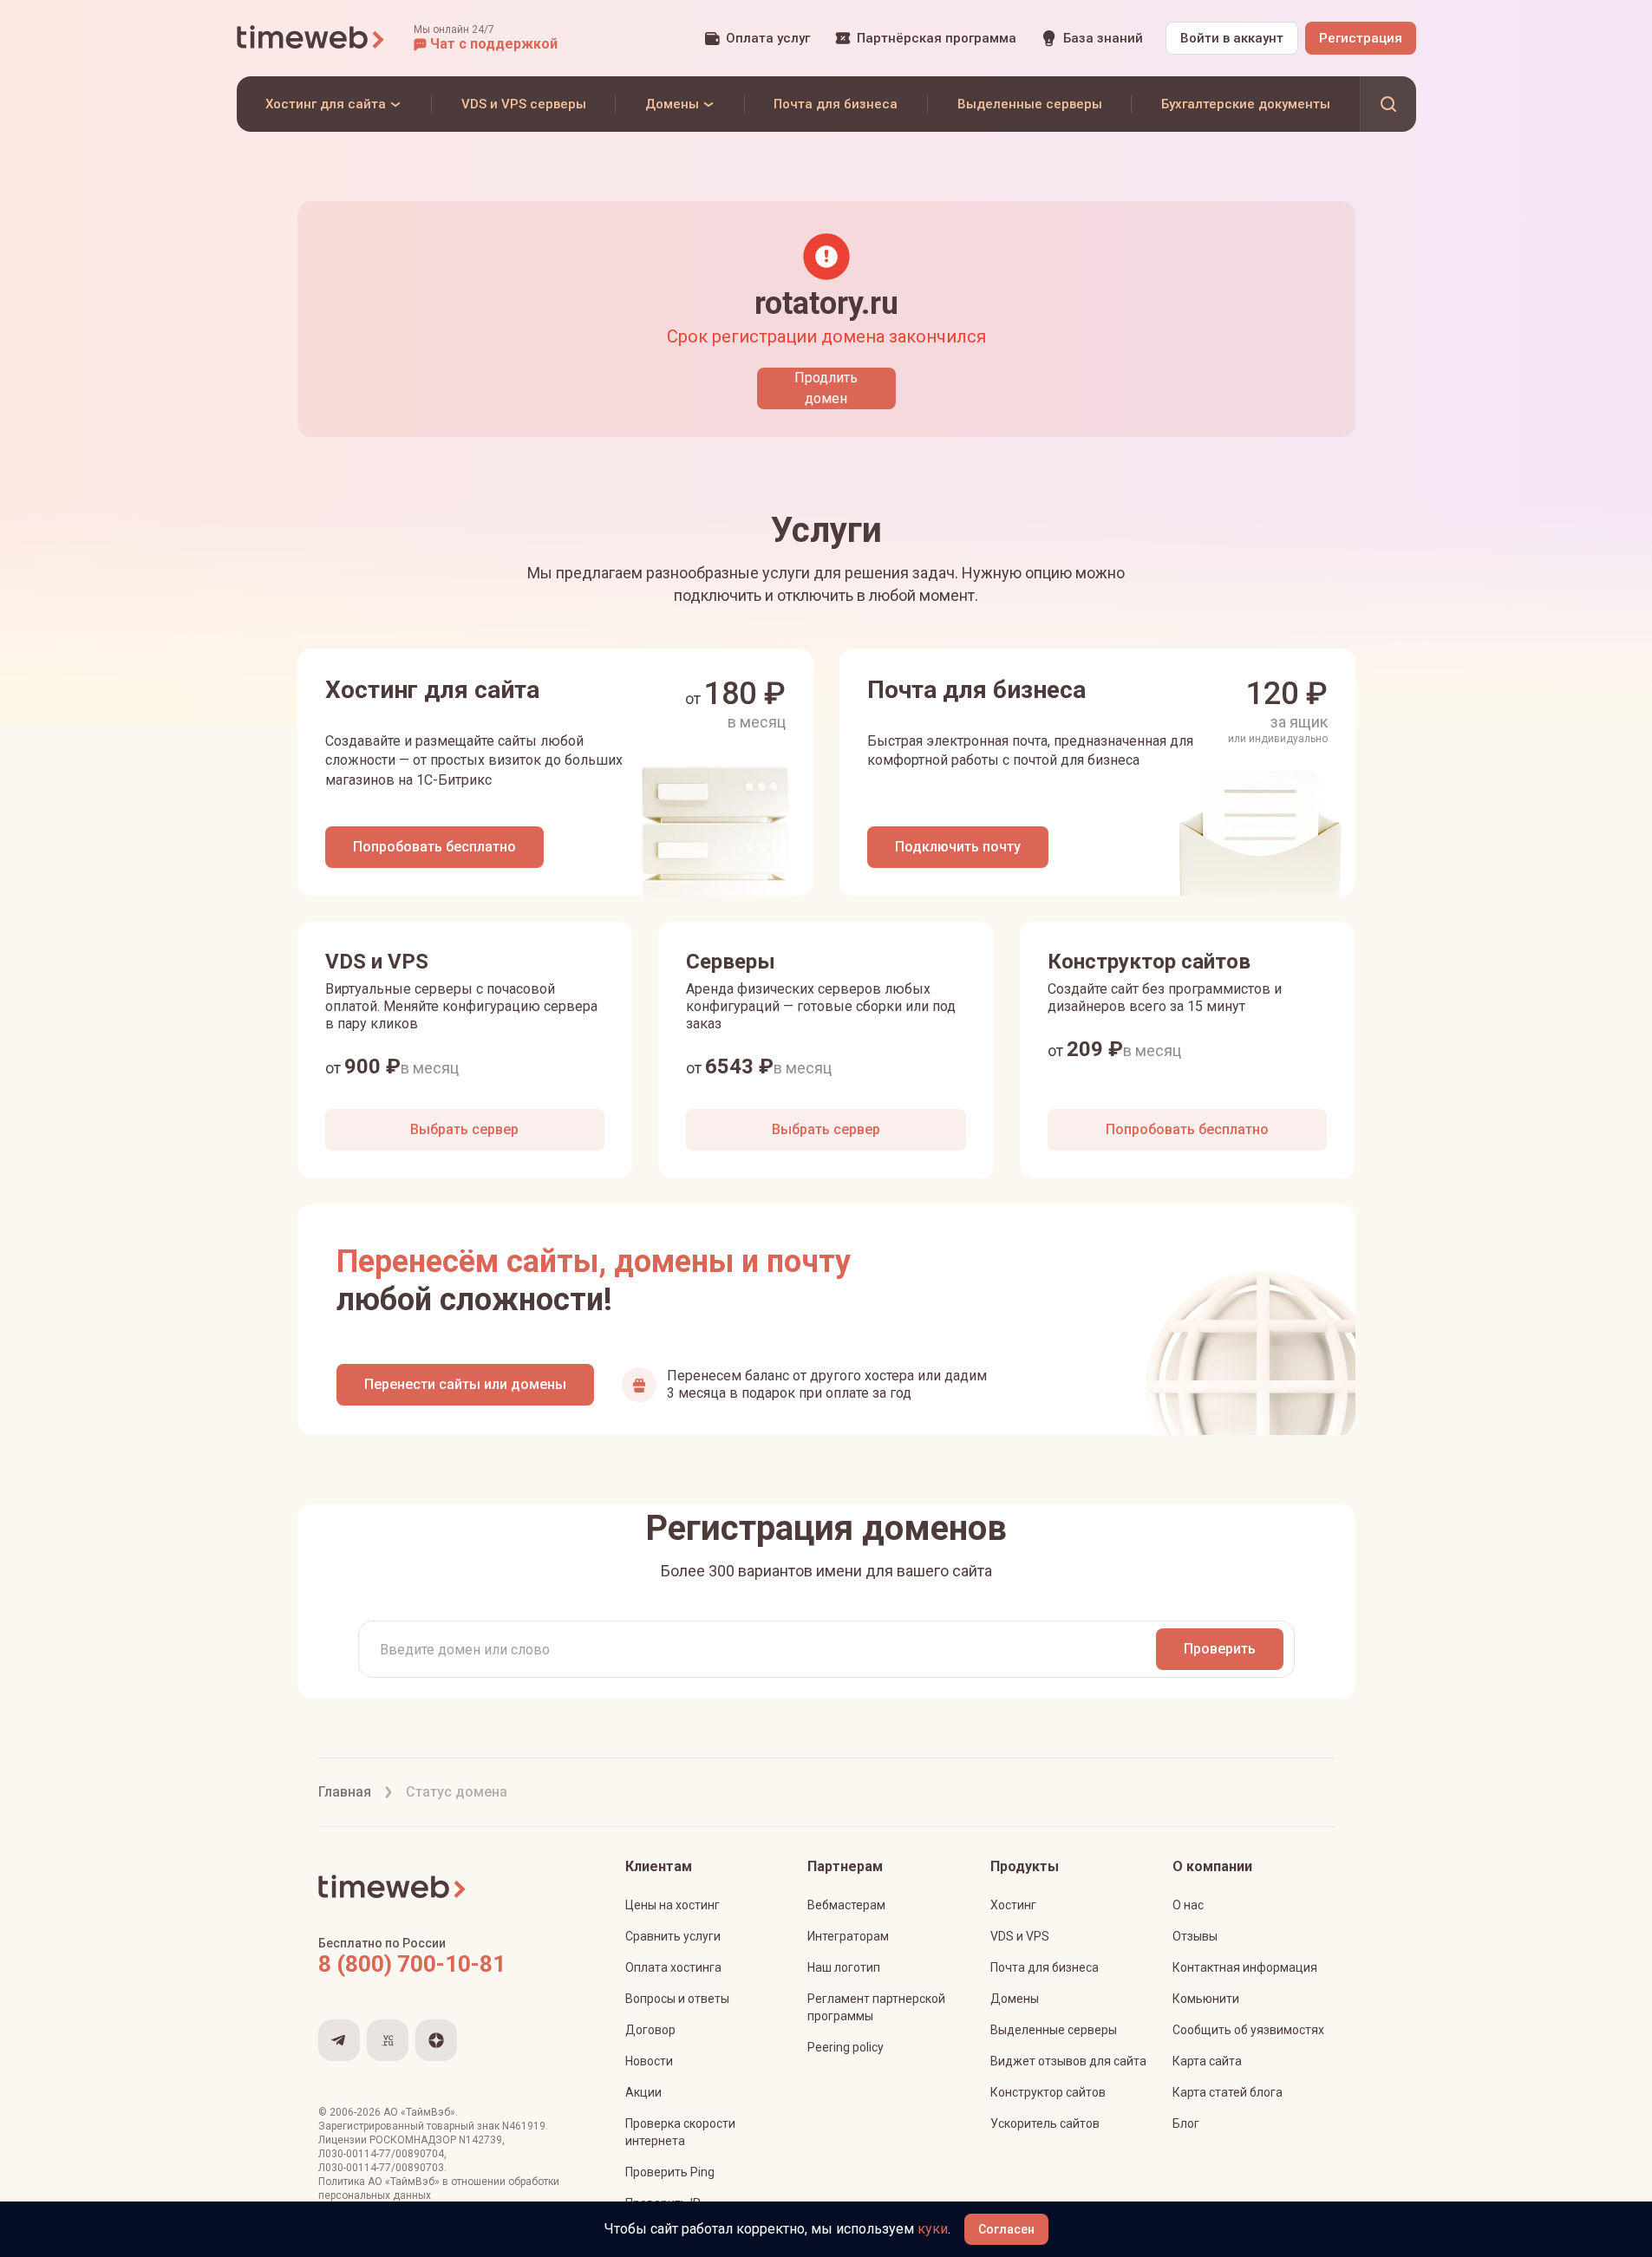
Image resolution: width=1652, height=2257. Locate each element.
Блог (1186, 2123)
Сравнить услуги (673, 1936)
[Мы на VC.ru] (388, 2040)
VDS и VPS (1020, 1936)
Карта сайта (1207, 2061)
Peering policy (846, 2047)
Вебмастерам (846, 1905)
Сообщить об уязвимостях (1248, 2030)
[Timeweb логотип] (311, 38)
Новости (649, 2061)
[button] (486, 38)
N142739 (480, 2140)
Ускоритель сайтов (1045, 2123)
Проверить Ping (670, 2172)
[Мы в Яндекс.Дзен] (436, 2040)
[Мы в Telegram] (339, 2040)
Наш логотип (844, 1967)
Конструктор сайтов (1048, 2092)
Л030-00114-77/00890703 (381, 2168)
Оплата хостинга (673, 1967)
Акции (643, 2092)
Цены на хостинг (673, 1905)
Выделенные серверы (1054, 2030)
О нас (1188, 1905)
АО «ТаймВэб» (419, 2112)
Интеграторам (848, 1936)
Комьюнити (1206, 1999)
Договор (650, 2030)
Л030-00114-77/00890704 (381, 2154)
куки (933, 2229)
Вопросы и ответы (677, 1999)
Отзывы (1195, 1936)
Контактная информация (1245, 1967)
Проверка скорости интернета (680, 2132)
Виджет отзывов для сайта (1068, 2061)
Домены (1015, 1999)
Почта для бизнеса (1045, 1967)
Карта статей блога (1228, 2092)
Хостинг (1013, 1905)
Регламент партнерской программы (876, 2007)
